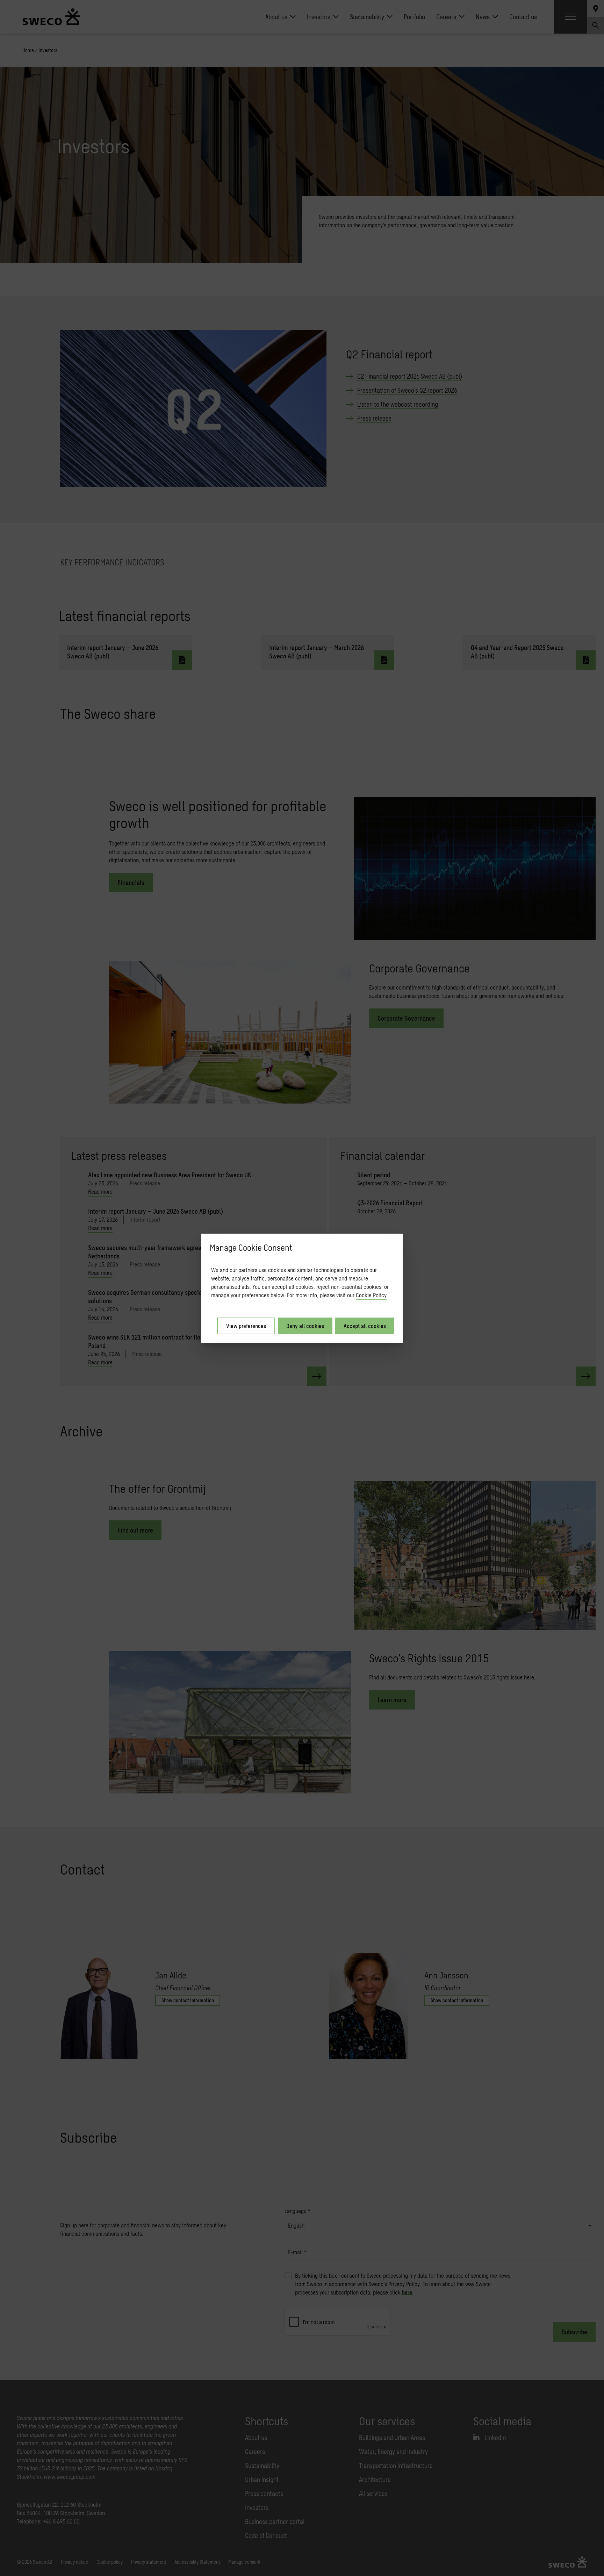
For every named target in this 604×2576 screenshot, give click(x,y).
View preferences (246, 1326)
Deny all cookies (305, 1326)
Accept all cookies (365, 1326)
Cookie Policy (371, 1295)
